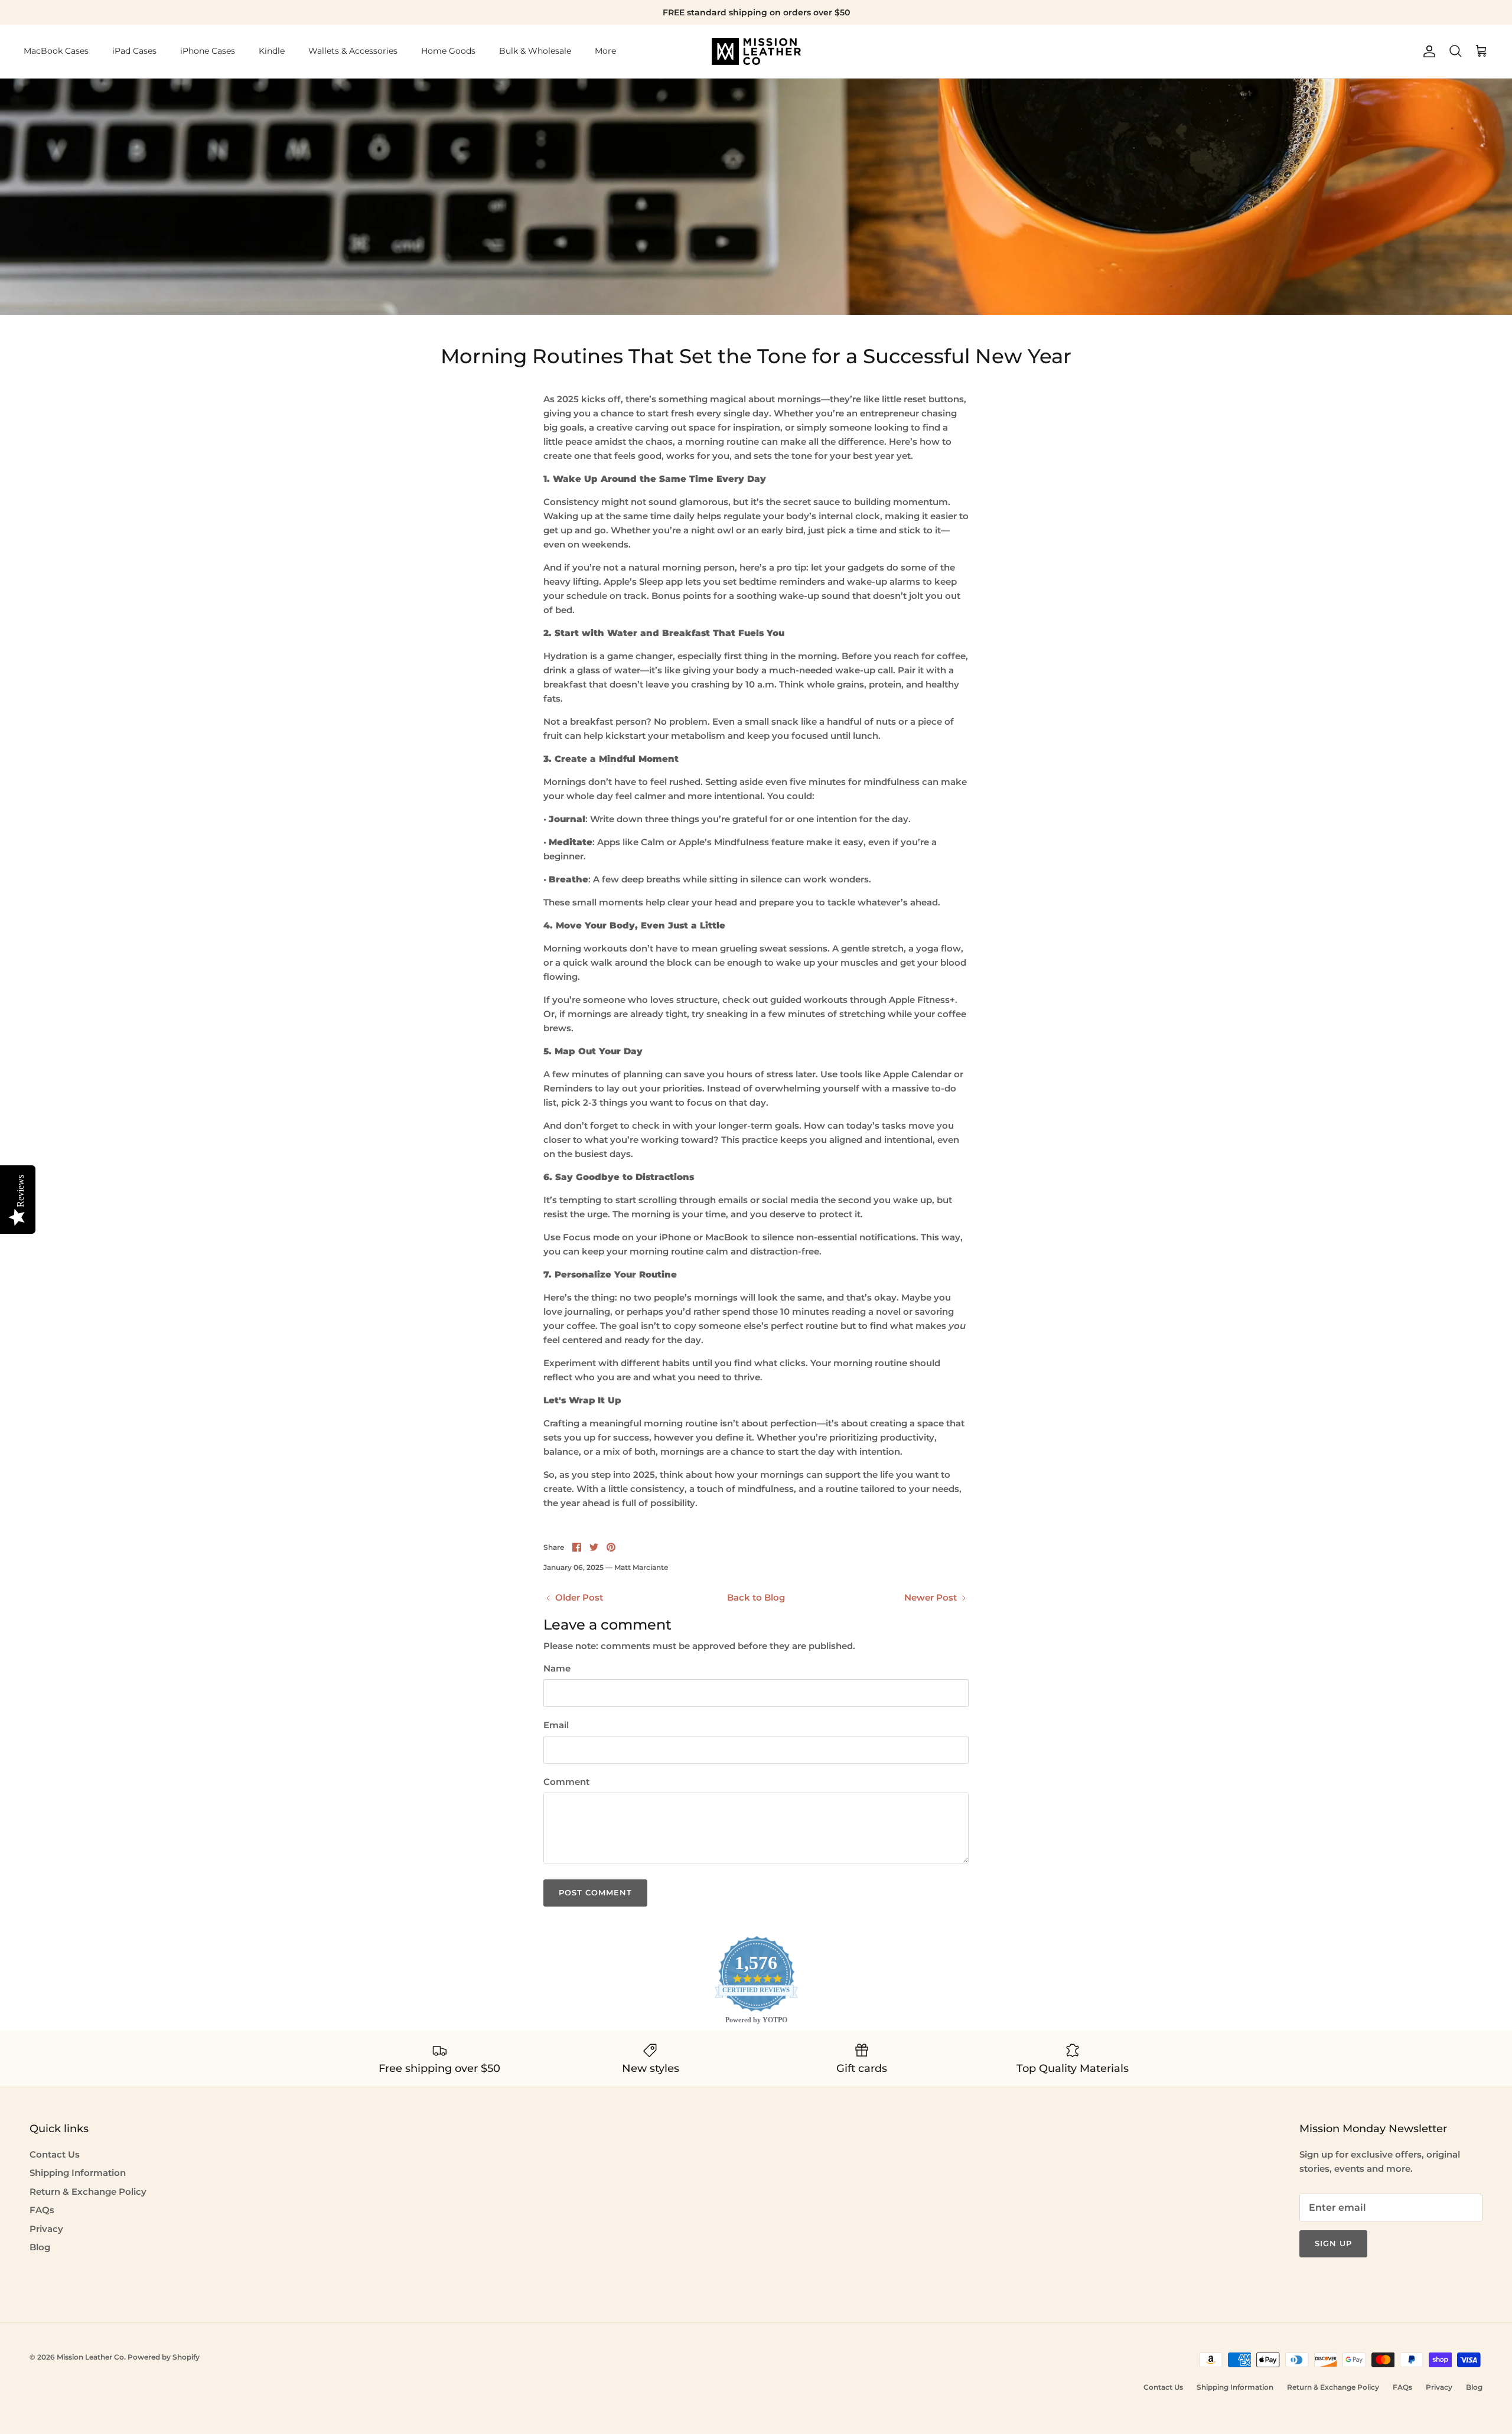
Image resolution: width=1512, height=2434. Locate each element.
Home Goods (448, 51)
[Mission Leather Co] (756, 51)
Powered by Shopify (164, 2357)
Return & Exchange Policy (88, 2192)
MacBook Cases (56, 51)
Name (557, 1668)
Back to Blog (756, 1597)
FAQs (42, 2210)
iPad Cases (134, 51)
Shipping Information (78, 2173)
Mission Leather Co (90, 2357)
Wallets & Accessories (353, 51)
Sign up (1333, 2243)
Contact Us (55, 2154)
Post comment (595, 1892)
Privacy (46, 2229)
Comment (566, 1782)
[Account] (1427, 51)
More (605, 51)
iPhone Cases (208, 51)
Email (556, 1725)
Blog (40, 2247)
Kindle (272, 51)
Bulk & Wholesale (535, 51)
